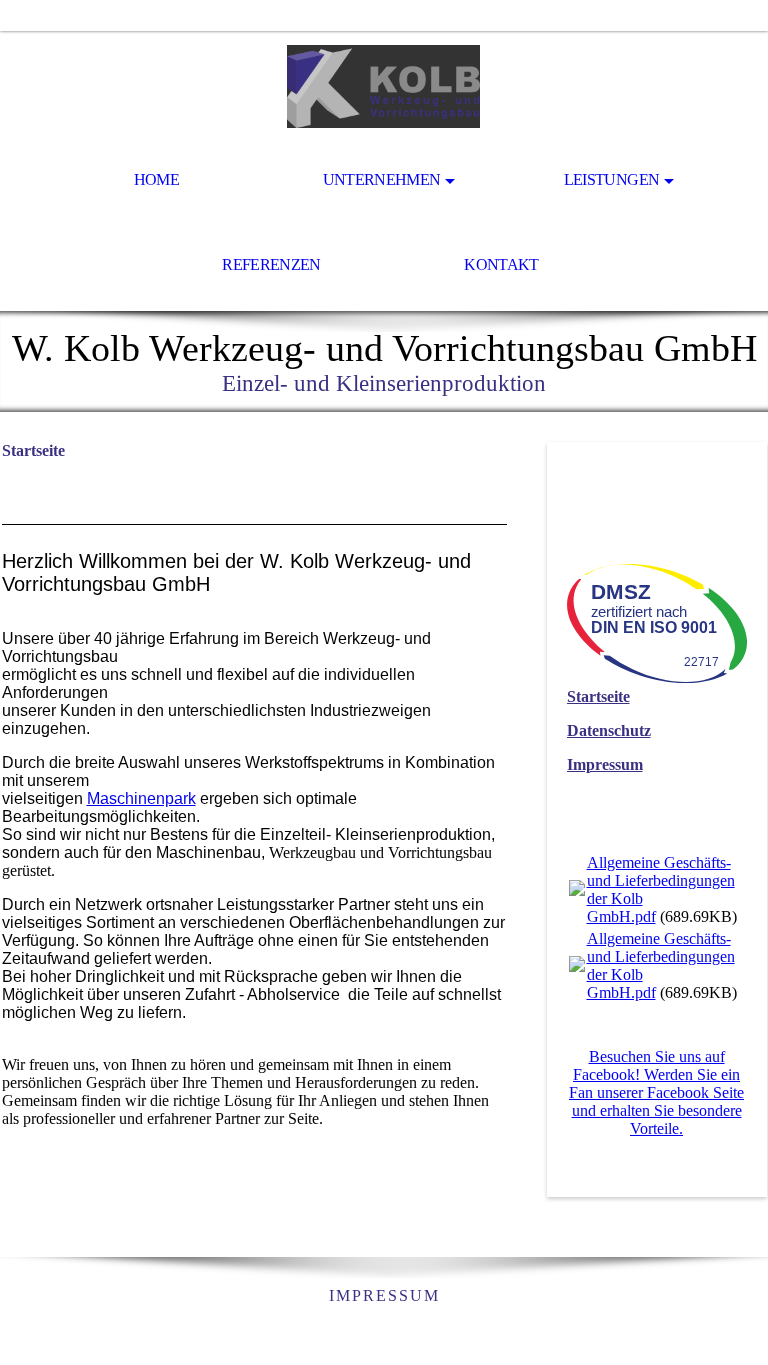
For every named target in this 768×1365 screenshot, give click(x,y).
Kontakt (501, 264)
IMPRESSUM (384, 1295)
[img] (384, 86)
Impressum (605, 764)
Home (156, 179)
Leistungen (612, 179)
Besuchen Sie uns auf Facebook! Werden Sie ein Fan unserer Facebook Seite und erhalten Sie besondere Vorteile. (656, 1092)
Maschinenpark (141, 798)
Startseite (598, 696)
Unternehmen (382, 179)
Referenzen (271, 264)
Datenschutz (609, 730)
